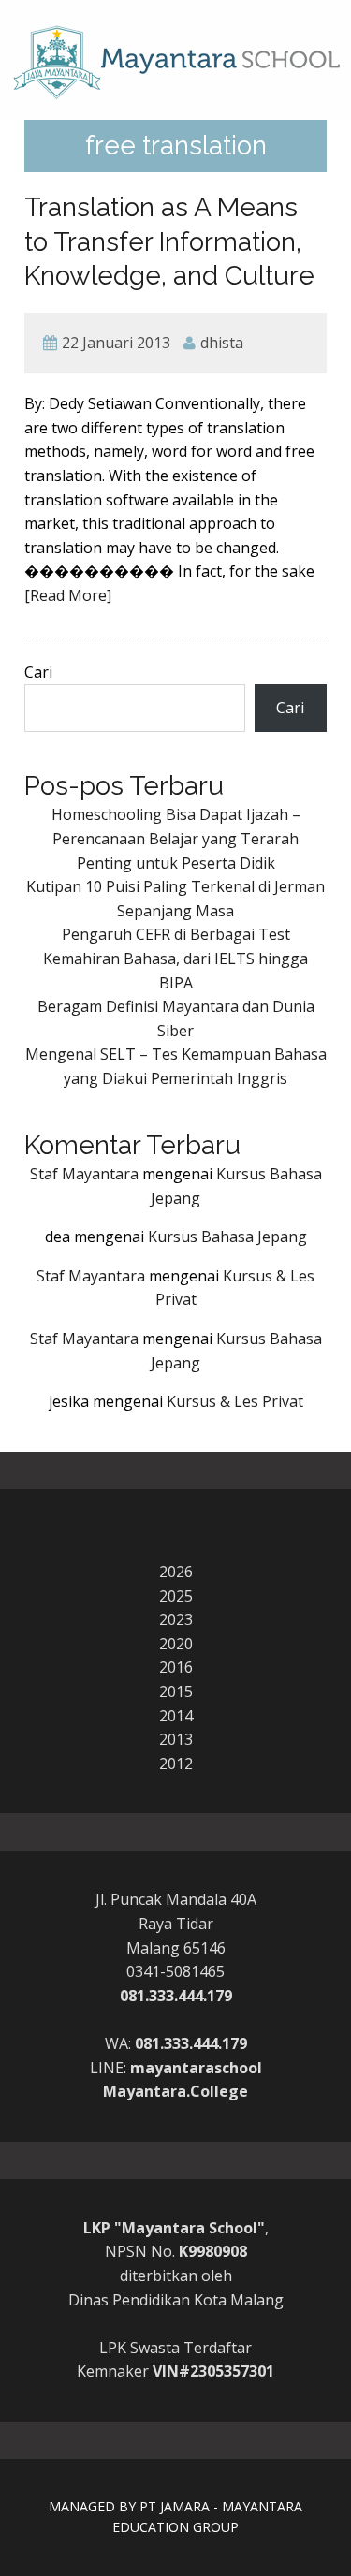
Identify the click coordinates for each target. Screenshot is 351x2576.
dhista (222, 343)
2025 (176, 1596)
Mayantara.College (175, 2091)
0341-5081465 (175, 1971)
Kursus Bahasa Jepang (227, 1237)
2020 (176, 1644)
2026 (176, 1572)
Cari (38, 672)
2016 (176, 1667)
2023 (176, 1619)
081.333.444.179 (176, 1996)
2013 (176, 1739)
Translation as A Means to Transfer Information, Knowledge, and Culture (169, 241)
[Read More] (68, 595)
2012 (176, 1764)
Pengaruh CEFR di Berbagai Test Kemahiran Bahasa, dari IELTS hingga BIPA (175, 958)
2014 (176, 1716)
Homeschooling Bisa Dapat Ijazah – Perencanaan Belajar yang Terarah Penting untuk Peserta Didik (176, 838)
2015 (176, 1691)
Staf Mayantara (84, 1174)
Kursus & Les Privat (235, 1401)
